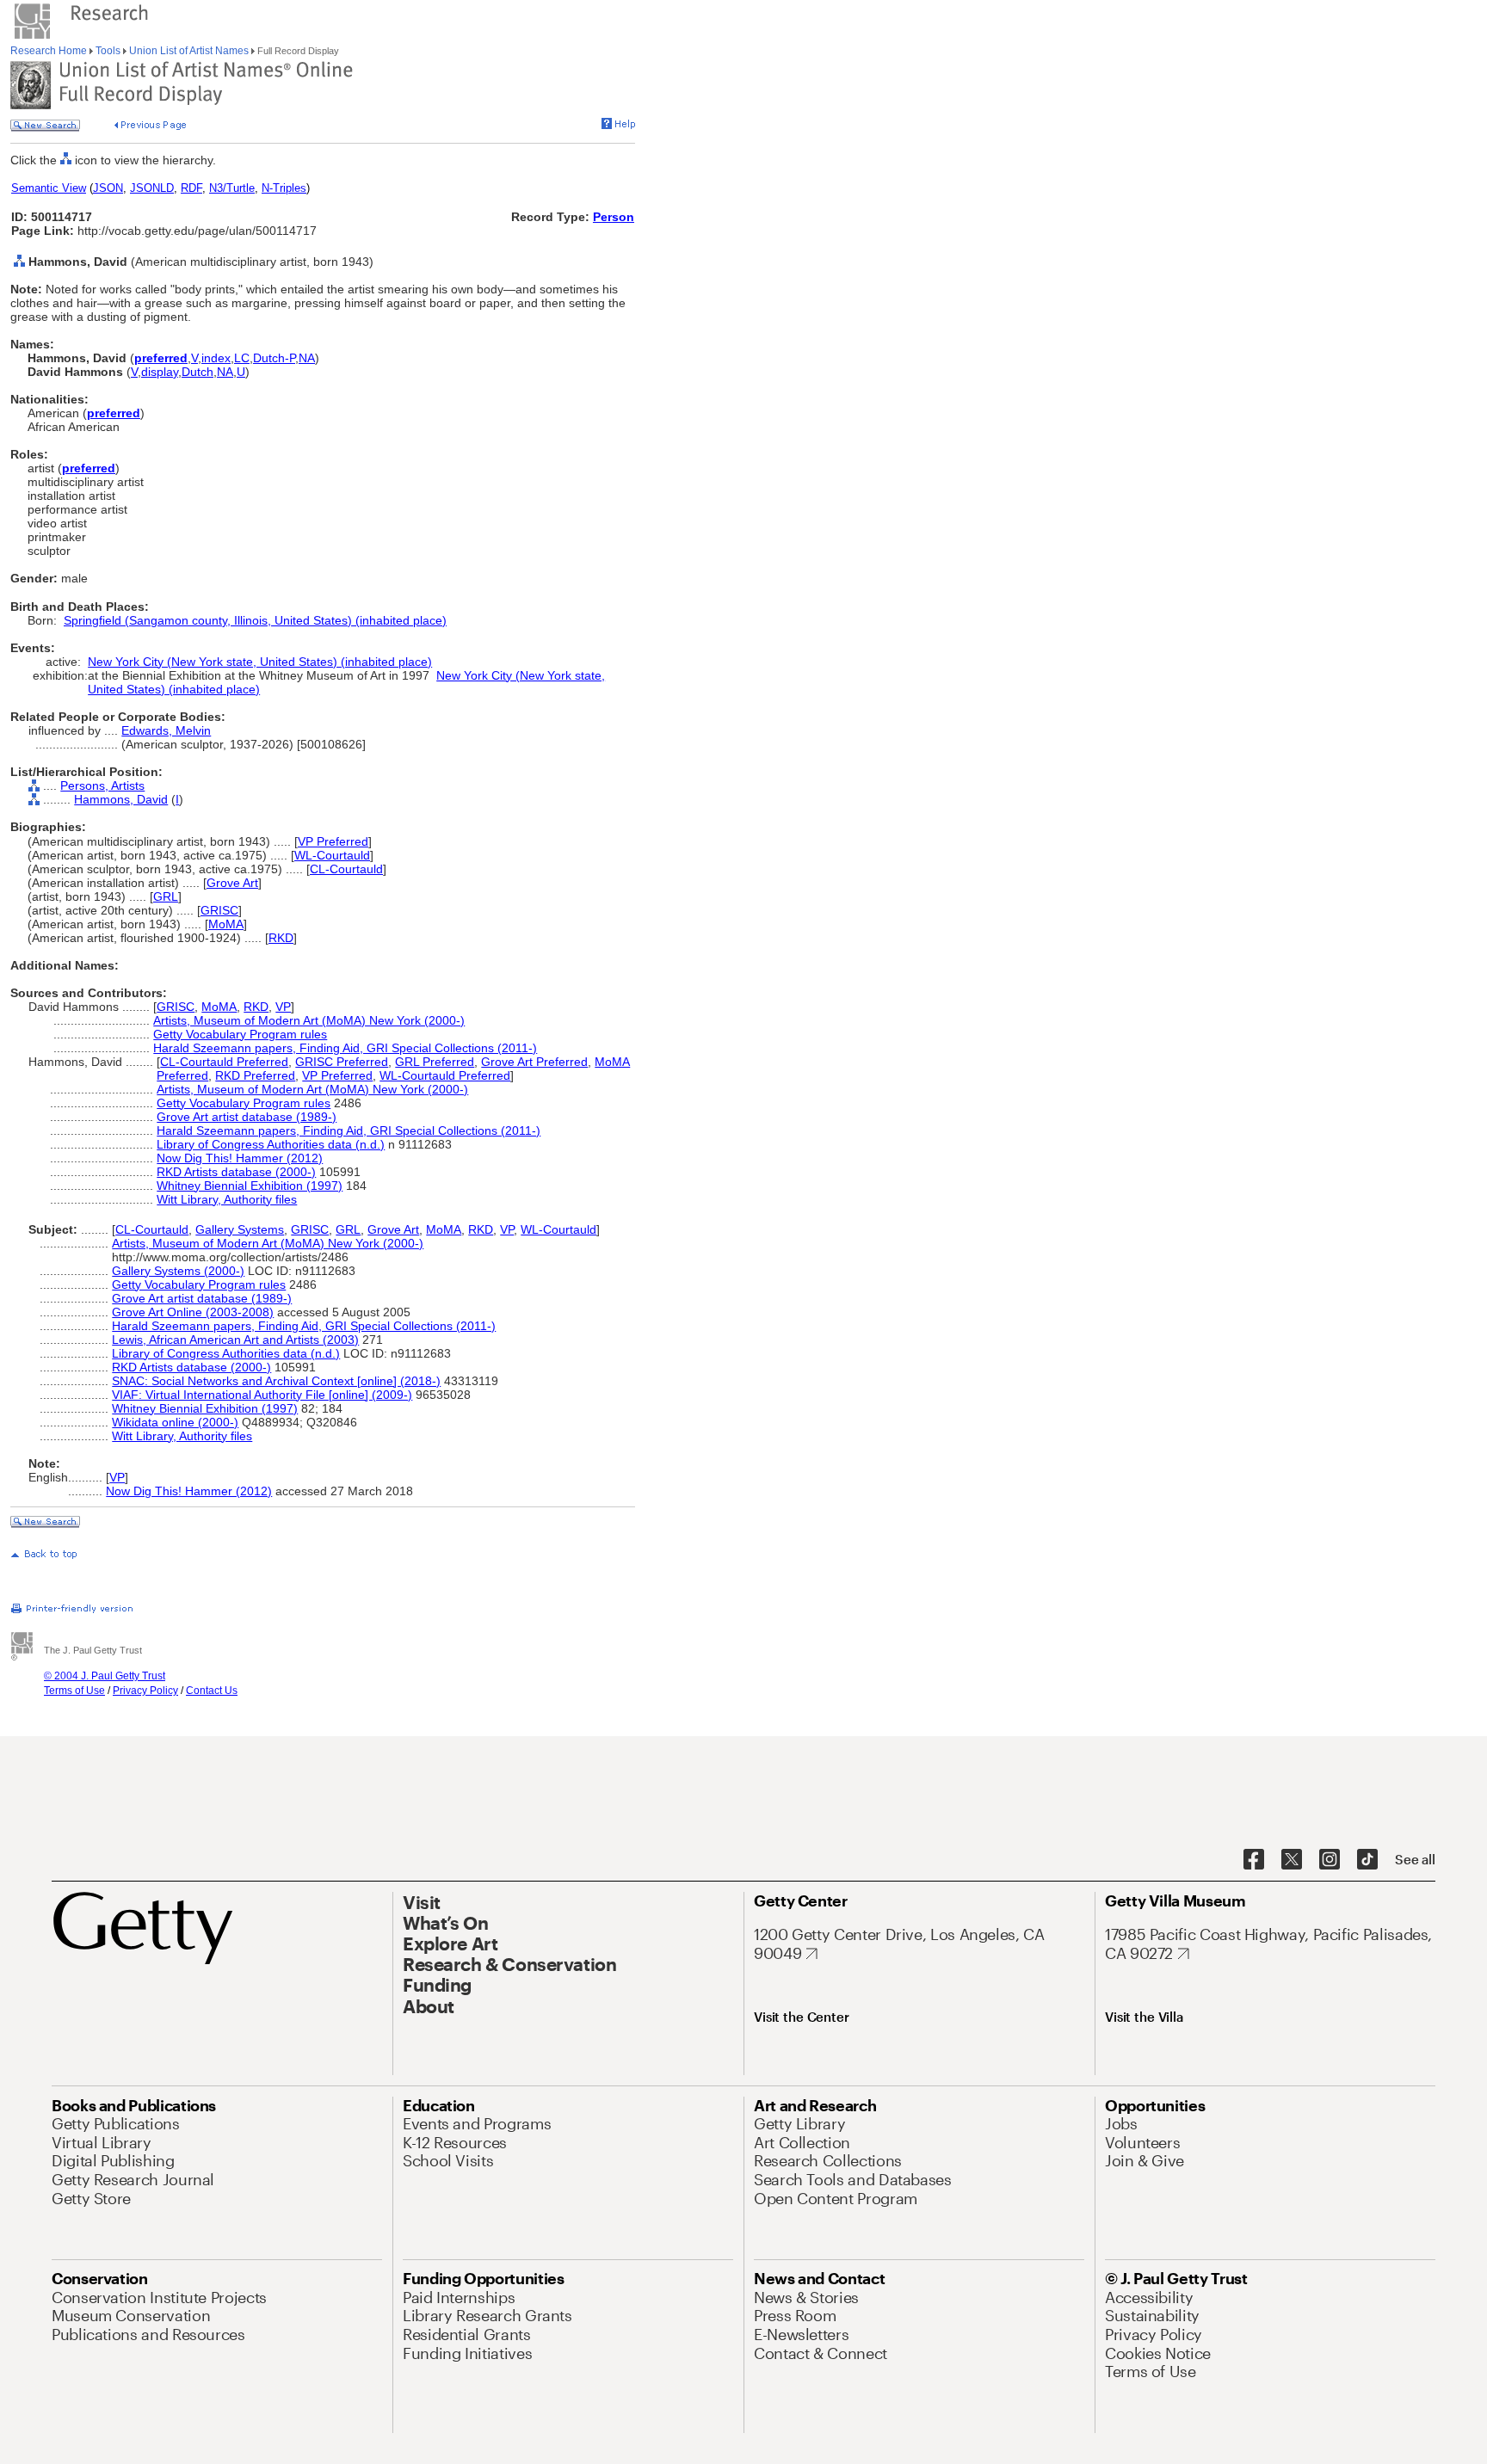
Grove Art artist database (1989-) (247, 1117)
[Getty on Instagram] (1330, 1860)
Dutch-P (274, 358)
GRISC (219, 910)
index (216, 358)
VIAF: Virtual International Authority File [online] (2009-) (262, 1395)
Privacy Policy (145, 1691)
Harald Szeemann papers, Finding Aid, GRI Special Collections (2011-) (345, 1048)
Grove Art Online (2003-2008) (193, 1312)
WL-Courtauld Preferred (445, 1075)
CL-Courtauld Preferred (224, 1062)
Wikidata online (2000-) (175, 1422)
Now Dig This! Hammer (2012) (240, 1158)
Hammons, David (121, 799)
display (160, 372)
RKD (281, 938)
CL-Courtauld (346, 869)
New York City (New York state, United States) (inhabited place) (260, 662)
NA (307, 358)
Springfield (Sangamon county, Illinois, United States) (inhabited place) (255, 620)
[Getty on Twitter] (1292, 1860)
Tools (108, 51)
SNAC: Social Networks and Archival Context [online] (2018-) (276, 1381)
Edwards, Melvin (166, 730)
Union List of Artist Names (189, 51)
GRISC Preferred (342, 1062)
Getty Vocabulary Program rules (240, 1034)
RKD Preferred (255, 1075)
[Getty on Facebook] (1254, 1860)
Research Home (50, 51)
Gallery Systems (240, 1229)
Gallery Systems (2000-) (178, 1271)
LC (242, 358)
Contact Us (212, 1691)
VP (283, 1007)
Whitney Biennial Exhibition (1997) (250, 1186)
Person (614, 217)
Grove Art (232, 883)
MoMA (226, 924)
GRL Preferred (435, 1062)
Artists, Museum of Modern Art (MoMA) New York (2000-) (309, 1020)
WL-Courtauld (332, 855)
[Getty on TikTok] (1367, 1860)
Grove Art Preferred (534, 1062)
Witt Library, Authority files (227, 1199)
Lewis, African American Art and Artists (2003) (235, 1340)
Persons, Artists (102, 785)
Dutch (197, 372)
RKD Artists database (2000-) (236, 1172)
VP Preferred (333, 841)
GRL (166, 896)
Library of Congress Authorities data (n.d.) (271, 1144)
